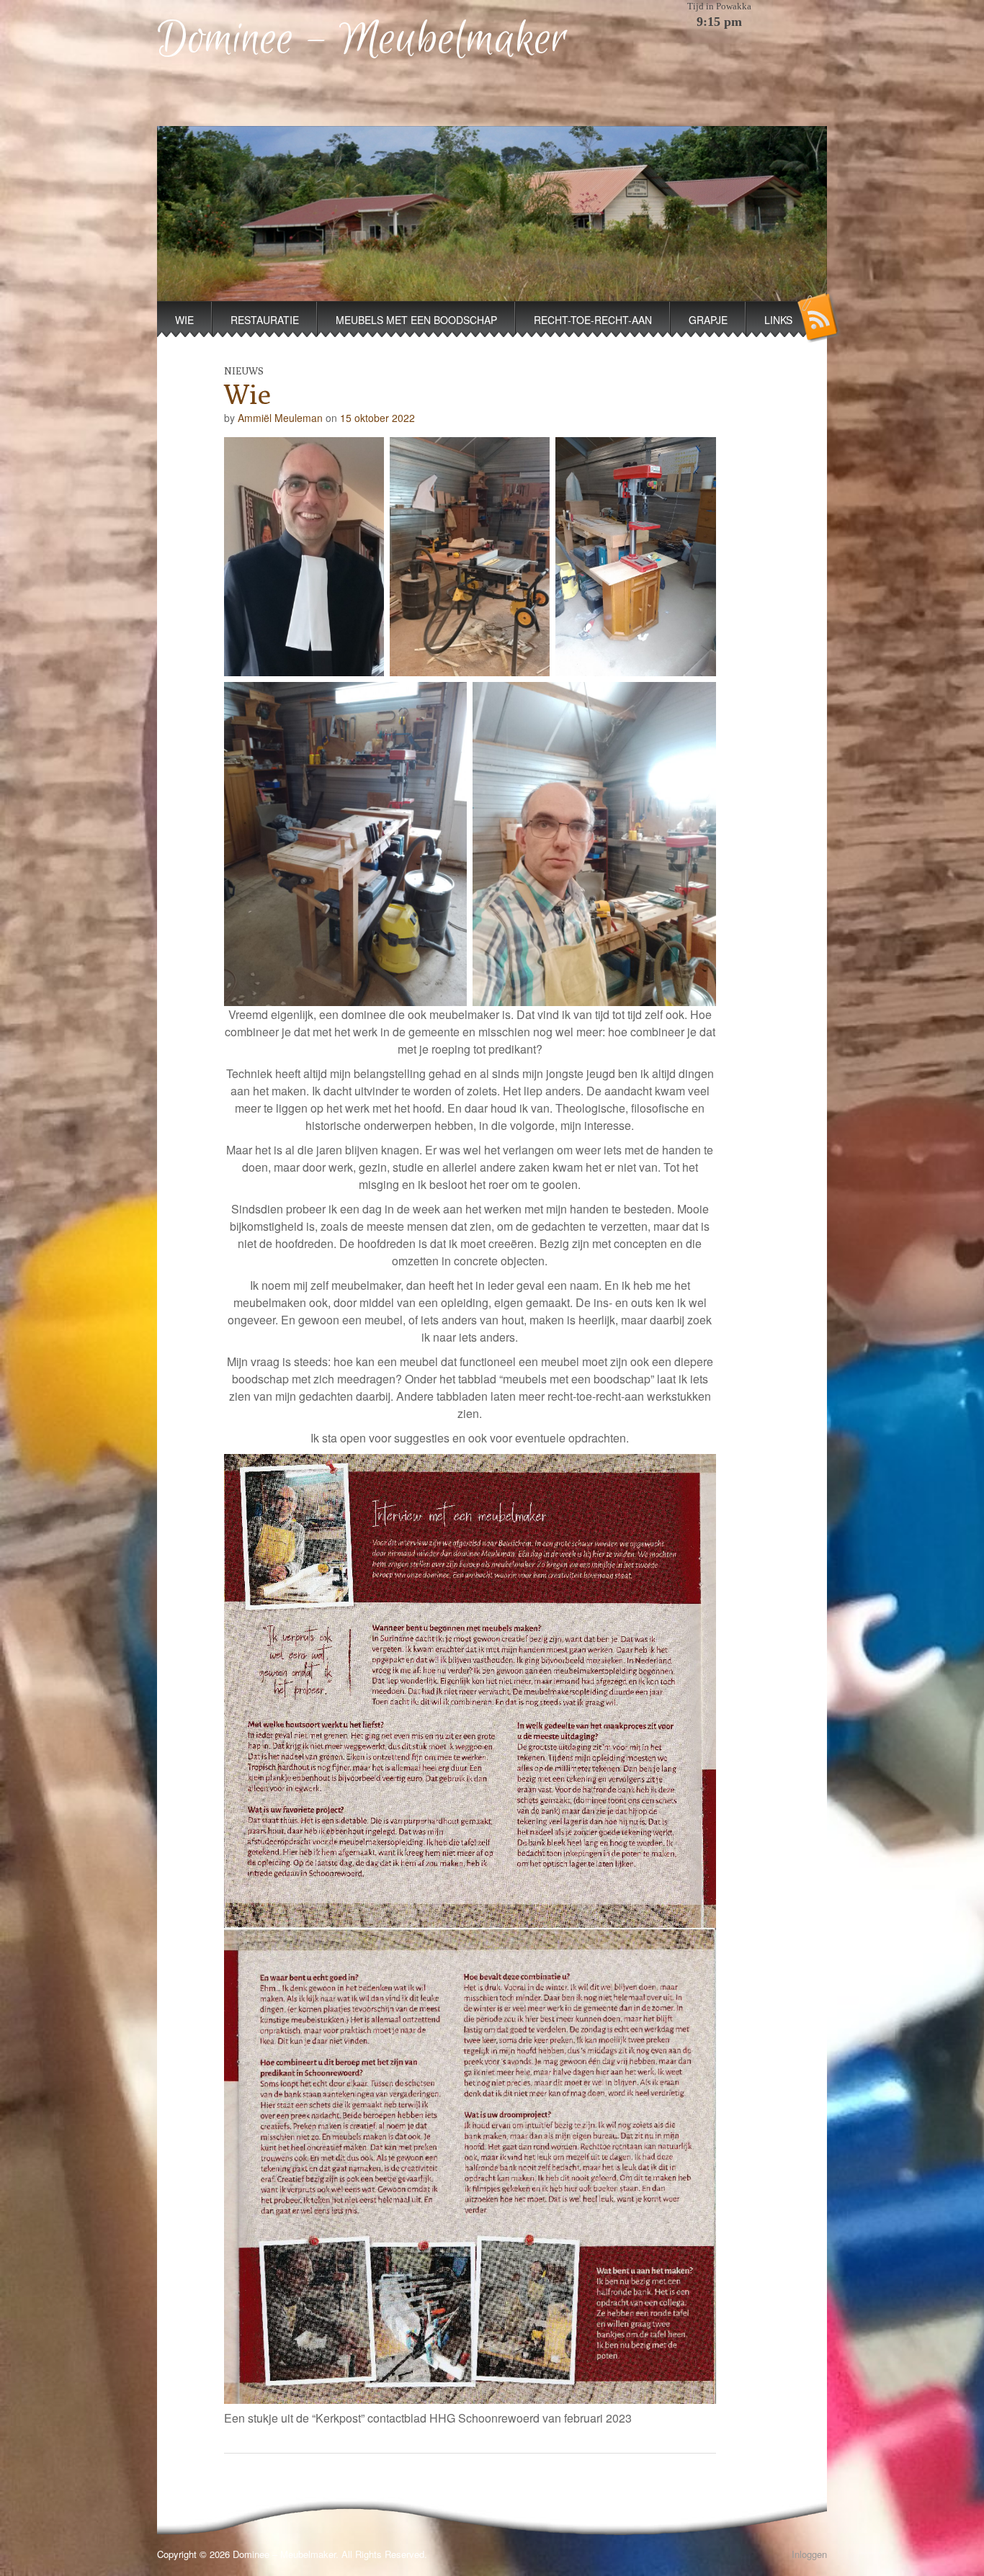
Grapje (708, 320)
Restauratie (265, 320)
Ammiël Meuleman (280, 418)
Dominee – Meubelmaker (362, 40)
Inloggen (809, 2554)
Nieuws (244, 371)
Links (778, 320)
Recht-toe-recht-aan (593, 320)
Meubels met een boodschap (416, 320)
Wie (184, 320)
